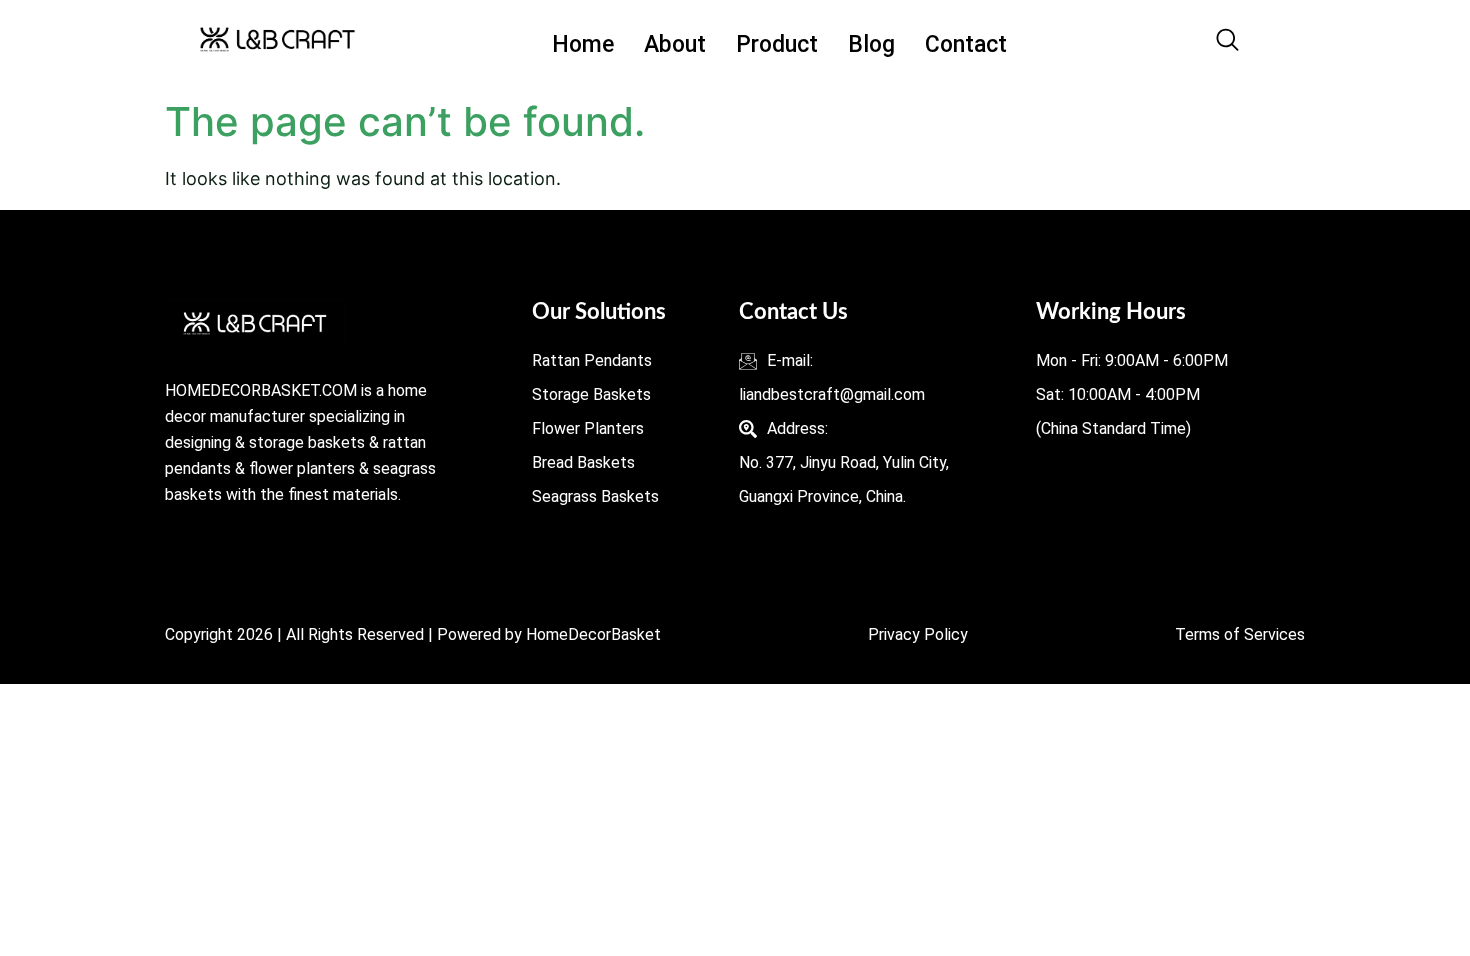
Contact (966, 44)
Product (777, 44)
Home (583, 44)
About (675, 44)
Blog (871, 44)
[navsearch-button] (1227, 45)
